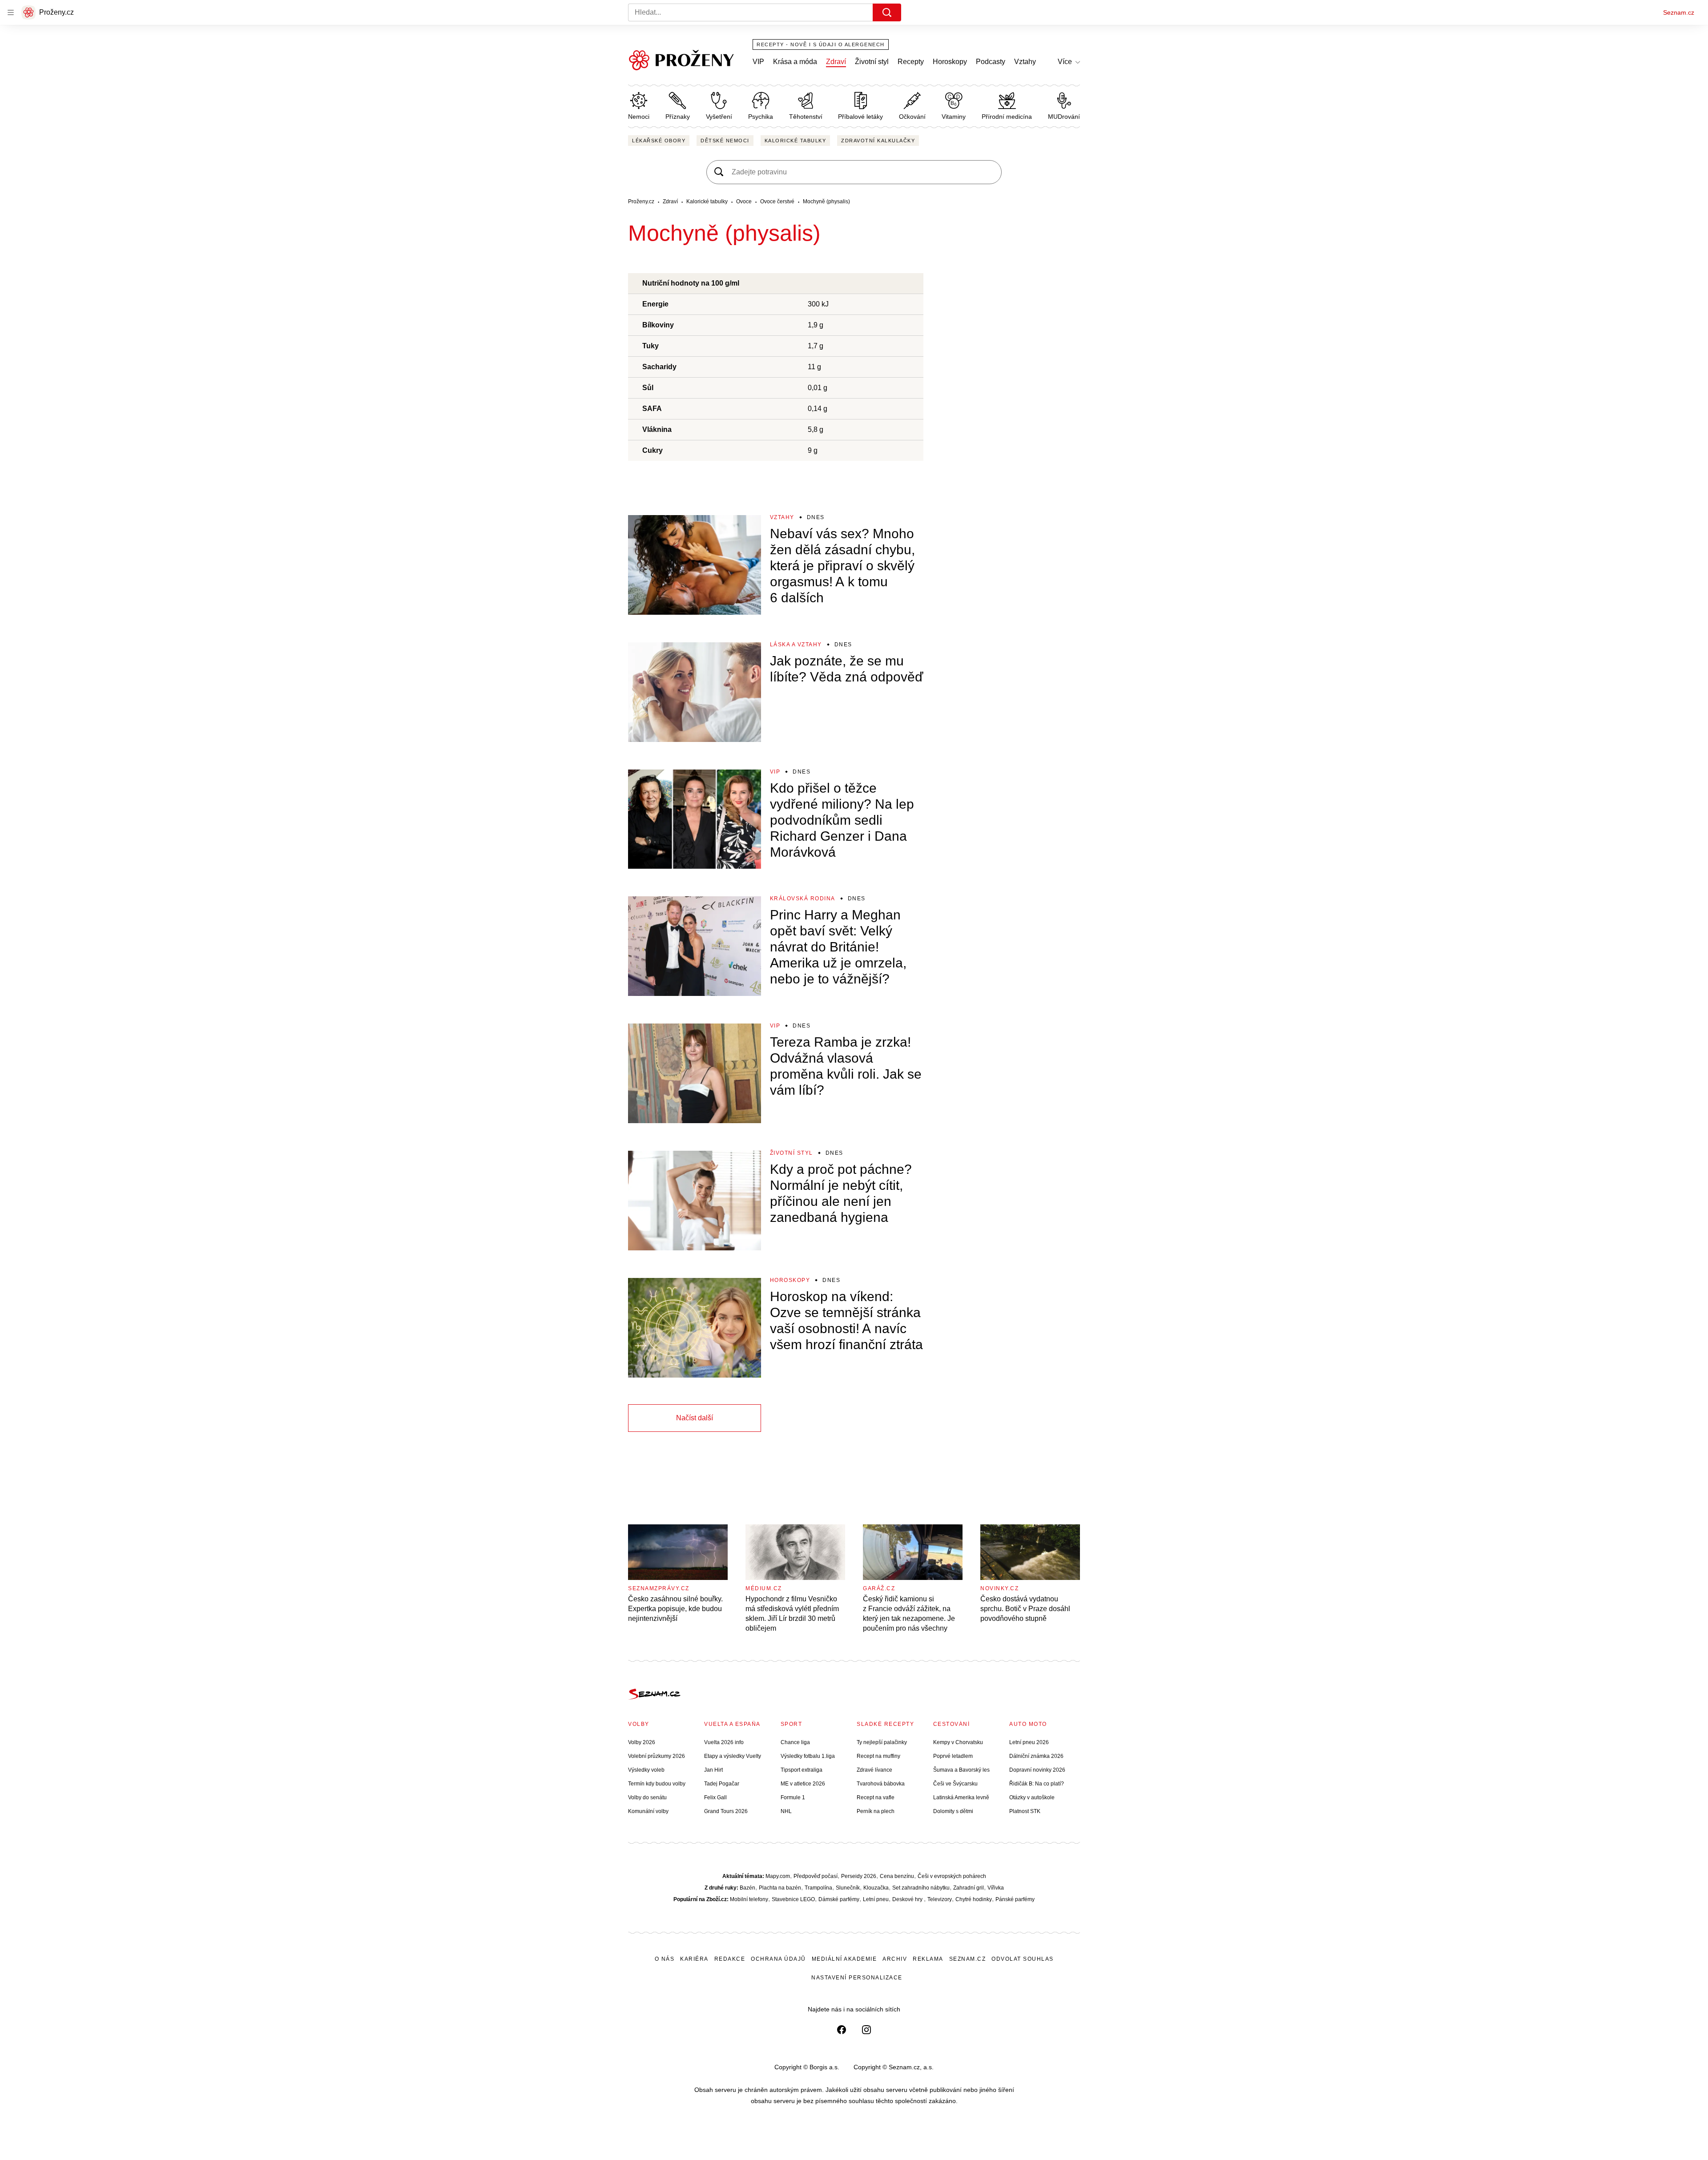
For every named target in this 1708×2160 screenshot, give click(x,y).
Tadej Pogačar (722, 1784)
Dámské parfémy (839, 1899)
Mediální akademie (844, 1959)
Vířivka (996, 1888)
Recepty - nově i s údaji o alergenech (821, 44)
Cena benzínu (897, 1876)
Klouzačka (876, 1888)
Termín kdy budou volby (657, 1784)
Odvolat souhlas (1023, 1959)
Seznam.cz (1679, 12)
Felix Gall (715, 1797)
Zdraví (836, 62)
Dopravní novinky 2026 (1037, 1770)
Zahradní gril (969, 1888)
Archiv (895, 1959)
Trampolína (818, 1888)
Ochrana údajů (778, 1959)
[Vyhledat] (887, 12)
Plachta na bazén (780, 1888)
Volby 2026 (642, 1742)
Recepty (911, 62)
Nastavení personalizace (857, 1978)
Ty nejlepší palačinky (882, 1742)
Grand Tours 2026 (726, 1811)
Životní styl (872, 62)
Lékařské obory (659, 141)
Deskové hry (908, 1899)
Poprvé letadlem (953, 1756)
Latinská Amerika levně (961, 1797)
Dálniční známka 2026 (1036, 1756)
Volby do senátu (647, 1797)
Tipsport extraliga (802, 1770)
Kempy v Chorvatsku (958, 1742)
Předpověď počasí (816, 1876)
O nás (665, 1959)
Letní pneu (876, 1899)
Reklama (928, 1959)
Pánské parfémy (1015, 1899)
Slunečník (848, 1888)
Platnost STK (1025, 1811)
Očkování (912, 117)
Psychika (761, 117)
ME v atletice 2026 (803, 1784)
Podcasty (991, 62)
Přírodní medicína (1007, 117)
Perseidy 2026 (859, 1876)
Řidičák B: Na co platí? (1037, 1784)
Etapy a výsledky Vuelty (733, 1756)
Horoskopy (950, 62)
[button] (695, 565)
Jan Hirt (713, 1770)
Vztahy (1025, 62)
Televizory (940, 1899)
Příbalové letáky (860, 117)
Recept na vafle (876, 1797)
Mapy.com (778, 1876)
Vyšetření (719, 117)
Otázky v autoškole (1032, 1797)
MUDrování (1064, 117)
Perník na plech (876, 1811)
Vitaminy (954, 117)
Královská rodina (803, 899)
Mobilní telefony (749, 1899)
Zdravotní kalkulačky (878, 141)
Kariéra (694, 1959)
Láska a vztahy (796, 645)
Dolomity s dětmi (953, 1811)
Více (1065, 62)
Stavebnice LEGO (793, 1899)
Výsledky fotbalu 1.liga (808, 1756)
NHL (786, 1811)
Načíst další (695, 1418)
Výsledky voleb (646, 1770)
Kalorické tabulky (796, 141)
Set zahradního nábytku (921, 1888)
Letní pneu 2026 (1029, 1742)
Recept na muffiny (878, 1756)
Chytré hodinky (974, 1899)
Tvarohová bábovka (881, 1784)
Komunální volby (648, 1811)
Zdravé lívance (874, 1770)
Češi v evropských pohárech (952, 1876)
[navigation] (11, 12)
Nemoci (639, 117)
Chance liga (795, 1742)
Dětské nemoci (725, 141)
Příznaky (678, 117)
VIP (758, 62)
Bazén (747, 1888)
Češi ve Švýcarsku (955, 1784)
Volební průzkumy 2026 (657, 1756)
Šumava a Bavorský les (961, 1770)
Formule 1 (793, 1797)
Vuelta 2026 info (724, 1742)
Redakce (730, 1959)
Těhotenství (806, 117)
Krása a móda (795, 62)
